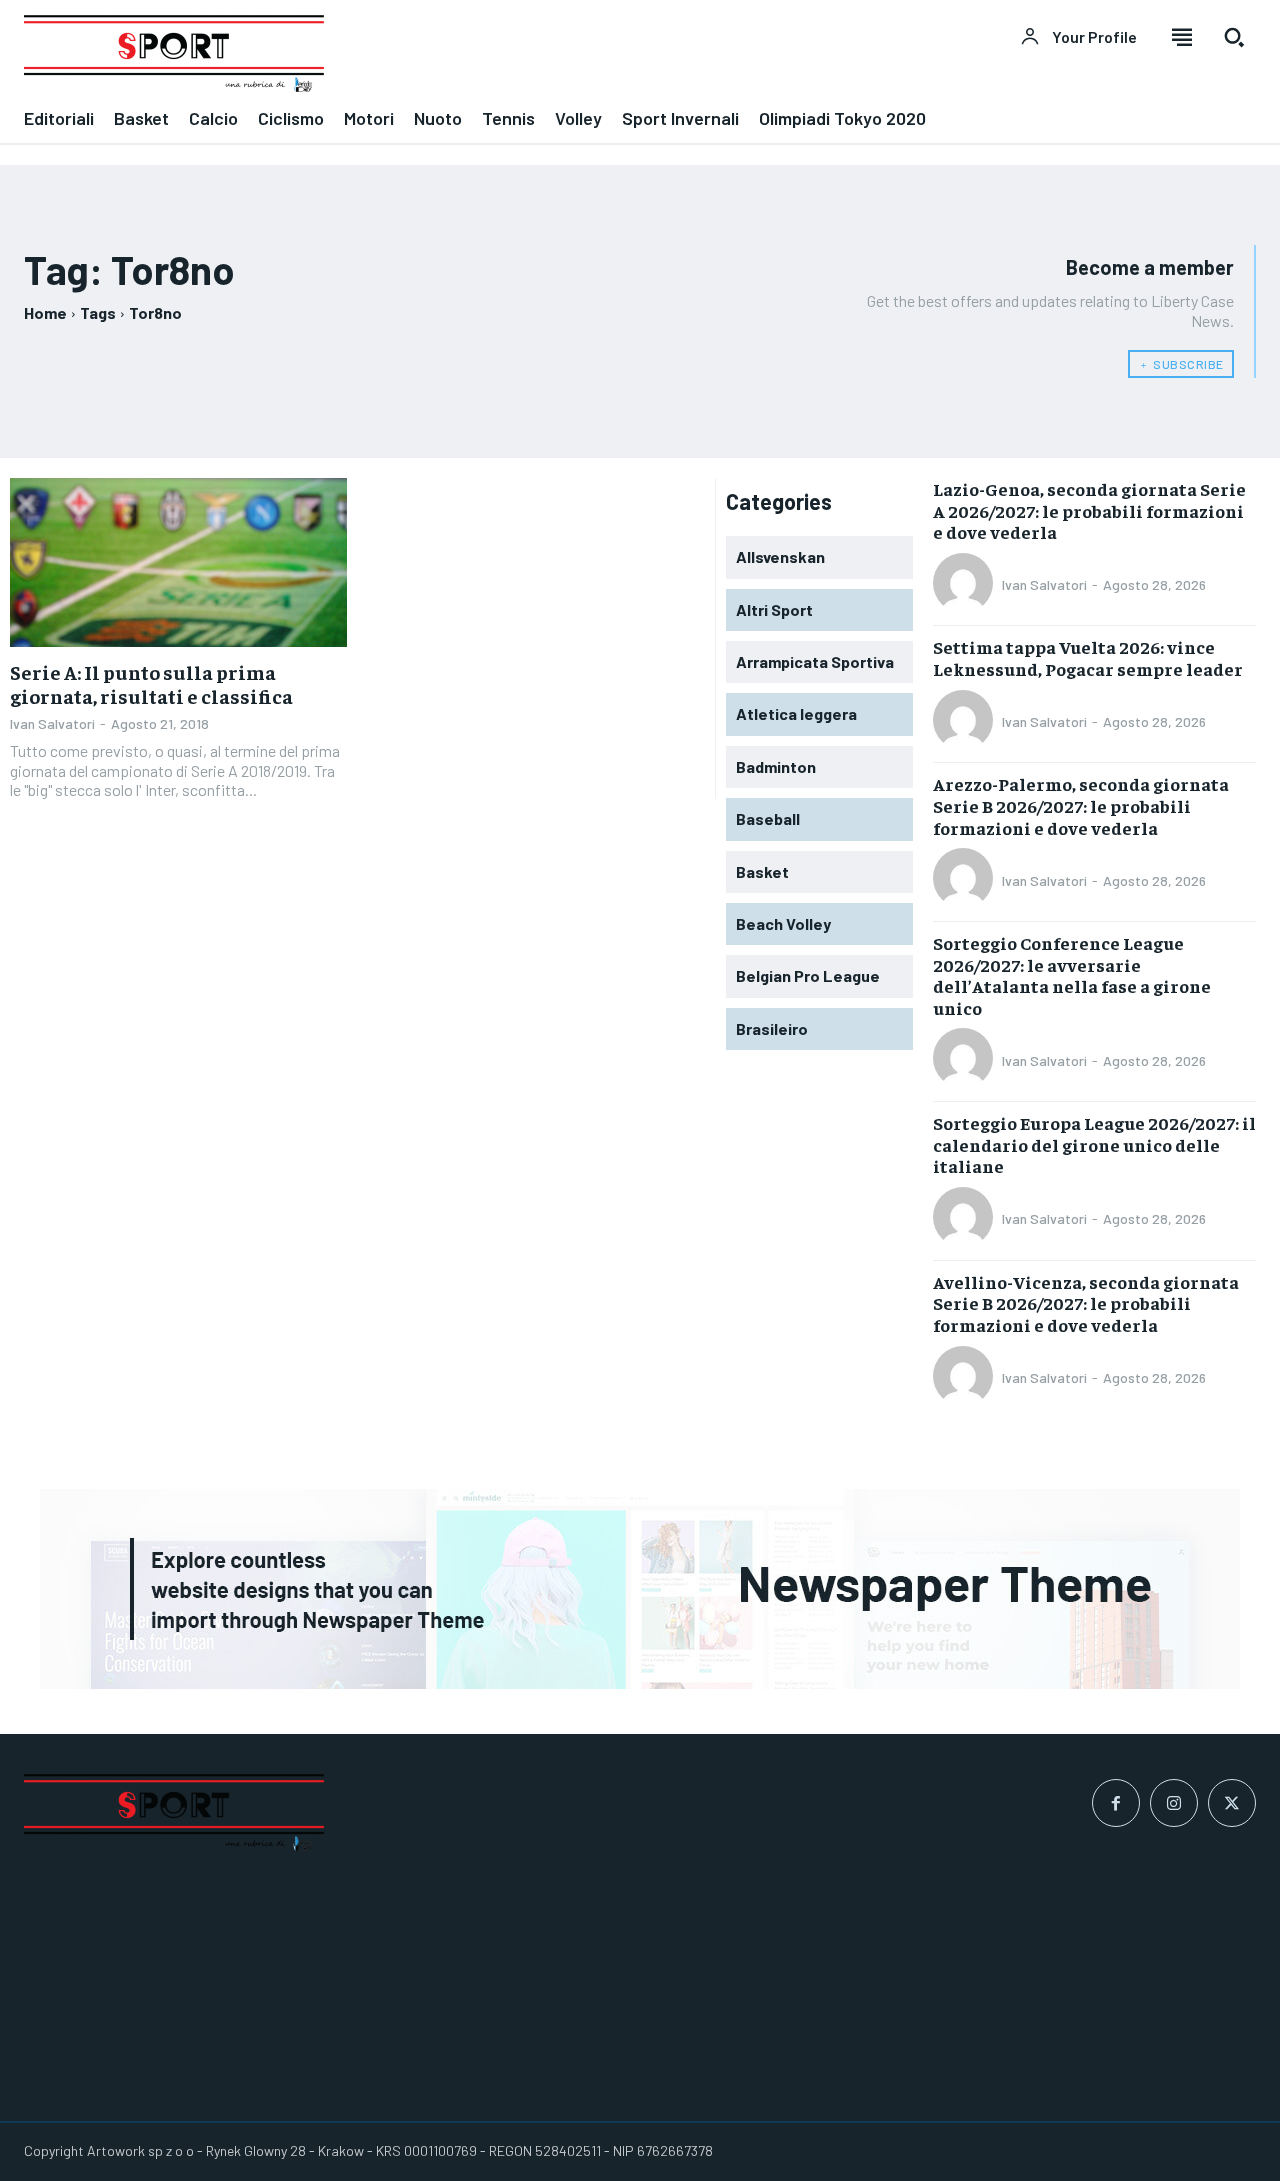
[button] (1234, 37)
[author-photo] (966, 585)
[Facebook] (1116, 1803)
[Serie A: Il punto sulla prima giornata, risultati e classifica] (178, 562)
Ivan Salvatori (52, 723)
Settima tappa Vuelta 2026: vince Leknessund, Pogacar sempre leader (1088, 657)
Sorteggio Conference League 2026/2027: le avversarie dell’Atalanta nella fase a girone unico (1072, 975)
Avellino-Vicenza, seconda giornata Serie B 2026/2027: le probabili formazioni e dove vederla (1086, 1303)
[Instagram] (1174, 1803)
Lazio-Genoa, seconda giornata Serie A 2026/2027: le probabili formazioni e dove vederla (1089, 510)
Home (45, 312)
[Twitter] (1232, 1803)
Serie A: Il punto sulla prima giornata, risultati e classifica (151, 683)
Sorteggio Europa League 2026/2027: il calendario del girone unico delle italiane (1094, 1144)
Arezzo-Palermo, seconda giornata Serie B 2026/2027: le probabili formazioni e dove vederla (1081, 805)
